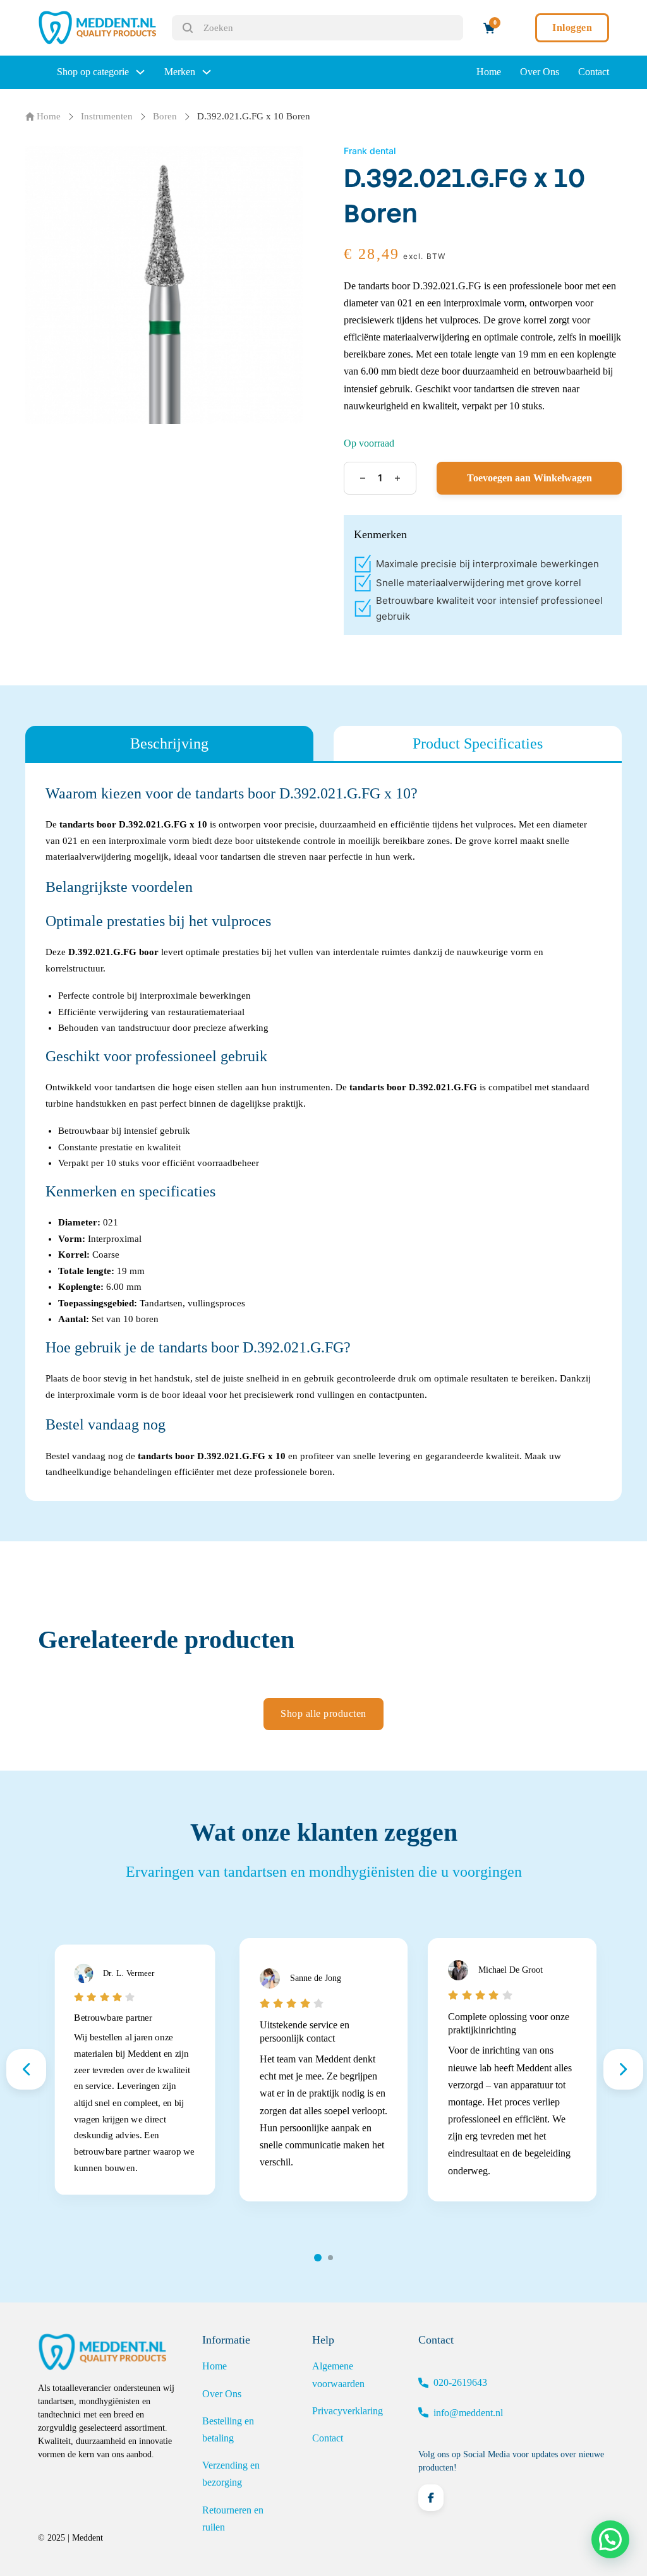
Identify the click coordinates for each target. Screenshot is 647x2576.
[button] (610, 2539)
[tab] (169, 743)
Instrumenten (107, 116)
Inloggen (572, 27)
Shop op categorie (93, 72)
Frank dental (370, 151)
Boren (165, 116)
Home (489, 72)
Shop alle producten (323, 1713)
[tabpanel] (323, 1132)
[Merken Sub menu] (207, 72)
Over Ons (540, 72)
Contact (594, 72)
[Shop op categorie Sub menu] (140, 72)
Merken (180, 72)
